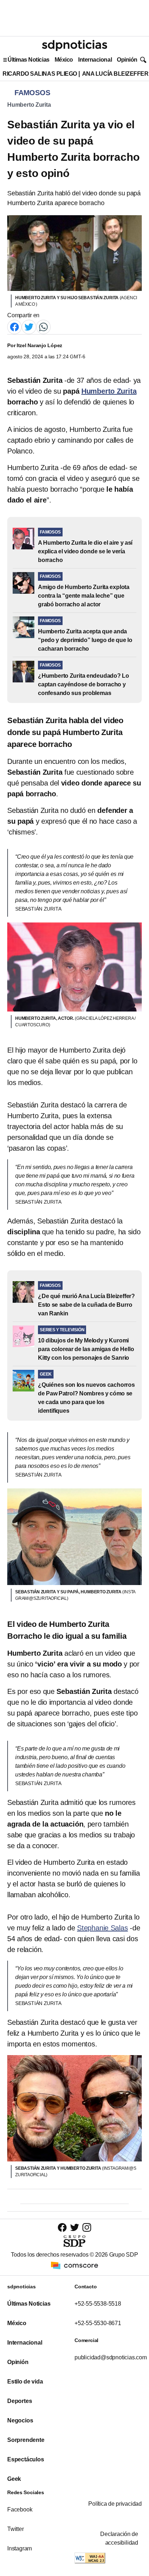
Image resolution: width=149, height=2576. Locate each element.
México (64, 60)
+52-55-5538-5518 (98, 2304)
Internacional (95, 60)
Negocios (20, 2420)
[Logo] (74, 45)
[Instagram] (87, 2227)
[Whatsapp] (43, 326)
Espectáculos (26, 2459)
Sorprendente (26, 2440)
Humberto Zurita (29, 105)
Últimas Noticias (29, 60)
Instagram (20, 2548)
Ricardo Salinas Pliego (40, 74)
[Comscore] (74, 2265)
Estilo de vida (25, 2382)
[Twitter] (29, 326)
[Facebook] (14, 326)
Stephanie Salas (103, 1928)
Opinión (127, 60)
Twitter (16, 2529)
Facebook (20, 2509)
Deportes (20, 2401)
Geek (14, 2479)
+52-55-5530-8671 (98, 2323)
